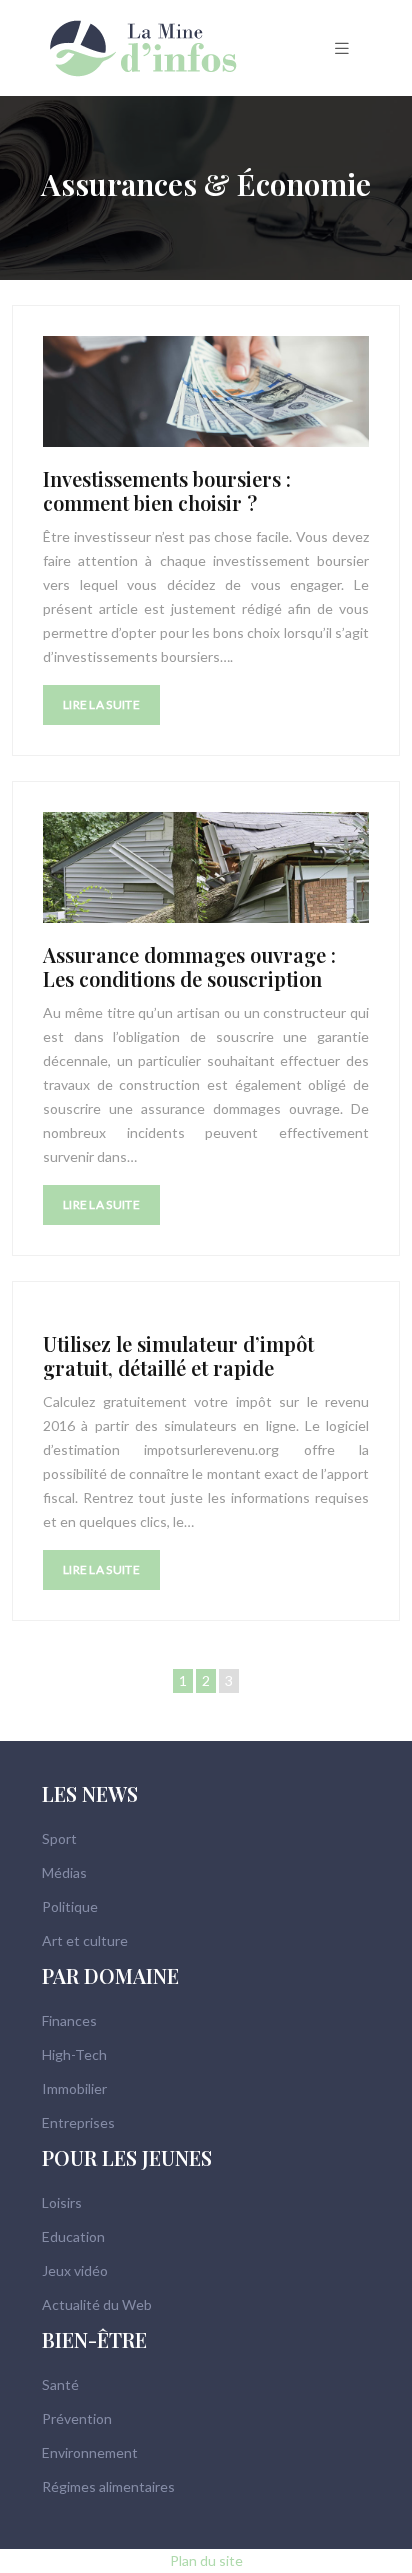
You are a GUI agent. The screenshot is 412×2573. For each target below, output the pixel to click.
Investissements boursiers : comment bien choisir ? (167, 490)
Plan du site (206, 2560)
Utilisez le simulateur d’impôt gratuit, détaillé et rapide (178, 1355)
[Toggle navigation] (342, 48)
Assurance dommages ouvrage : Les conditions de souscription (189, 966)
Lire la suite (101, 704)
